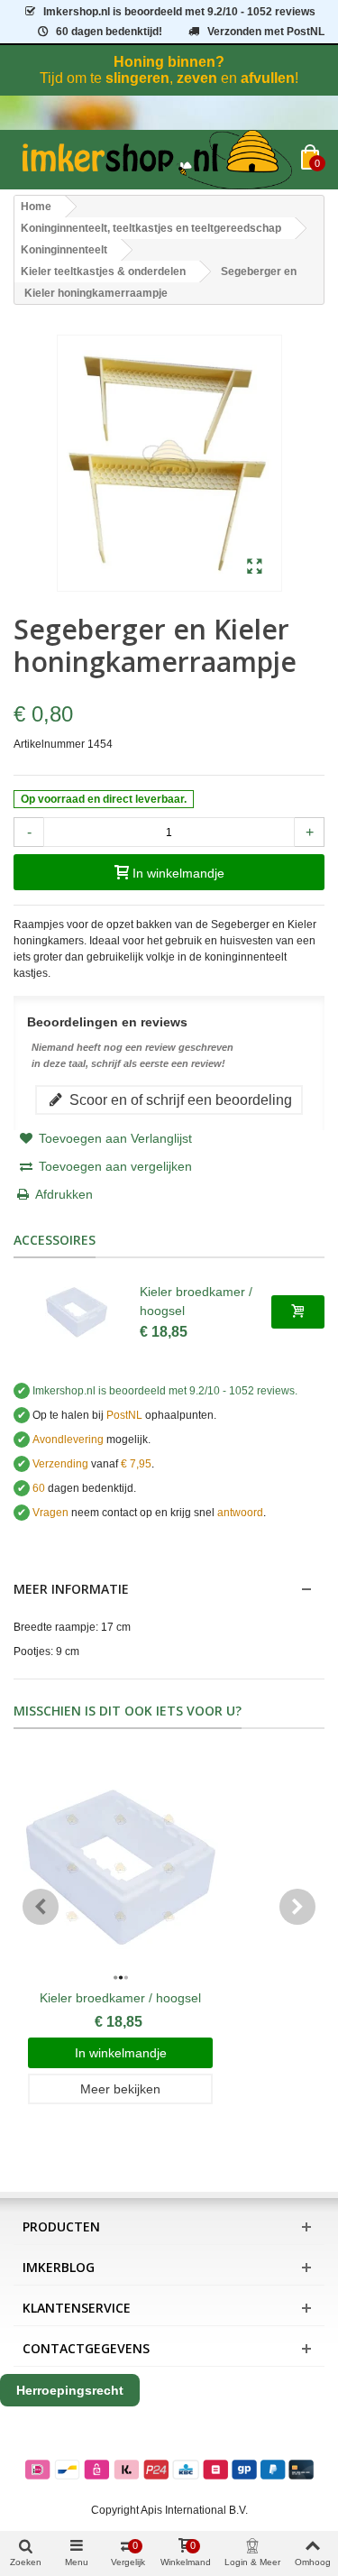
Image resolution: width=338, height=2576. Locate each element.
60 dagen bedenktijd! (109, 32)
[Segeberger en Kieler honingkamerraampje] (255, 567)
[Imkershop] (157, 160)
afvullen (268, 78)
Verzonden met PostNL (266, 32)
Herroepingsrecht (70, 2390)
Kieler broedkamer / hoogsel (196, 1301)
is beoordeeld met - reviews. (165, 1391)
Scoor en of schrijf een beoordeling (179, 1099)
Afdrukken (64, 1194)
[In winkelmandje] (298, 1311)
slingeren (137, 78)
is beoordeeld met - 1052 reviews (179, 12)
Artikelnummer (49, 744)
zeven (197, 78)
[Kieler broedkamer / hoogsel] (77, 1312)
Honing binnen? (169, 62)
